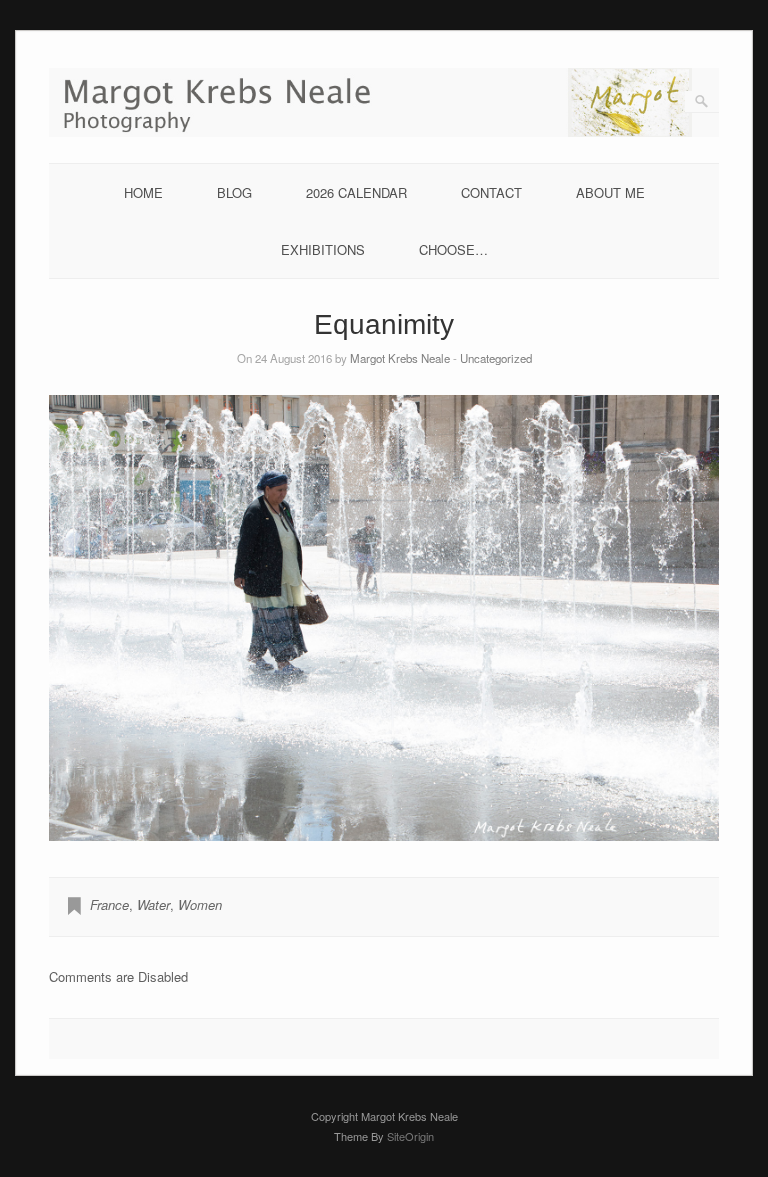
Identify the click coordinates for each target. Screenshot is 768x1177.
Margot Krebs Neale (400, 358)
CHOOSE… (453, 249)
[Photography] (384, 131)
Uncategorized (496, 358)
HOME (143, 192)
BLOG (234, 192)
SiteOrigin (410, 1136)
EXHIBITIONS (323, 249)
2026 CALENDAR (356, 192)
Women (200, 904)
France (109, 904)
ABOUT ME (610, 192)
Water (153, 904)
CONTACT (491, 192)
